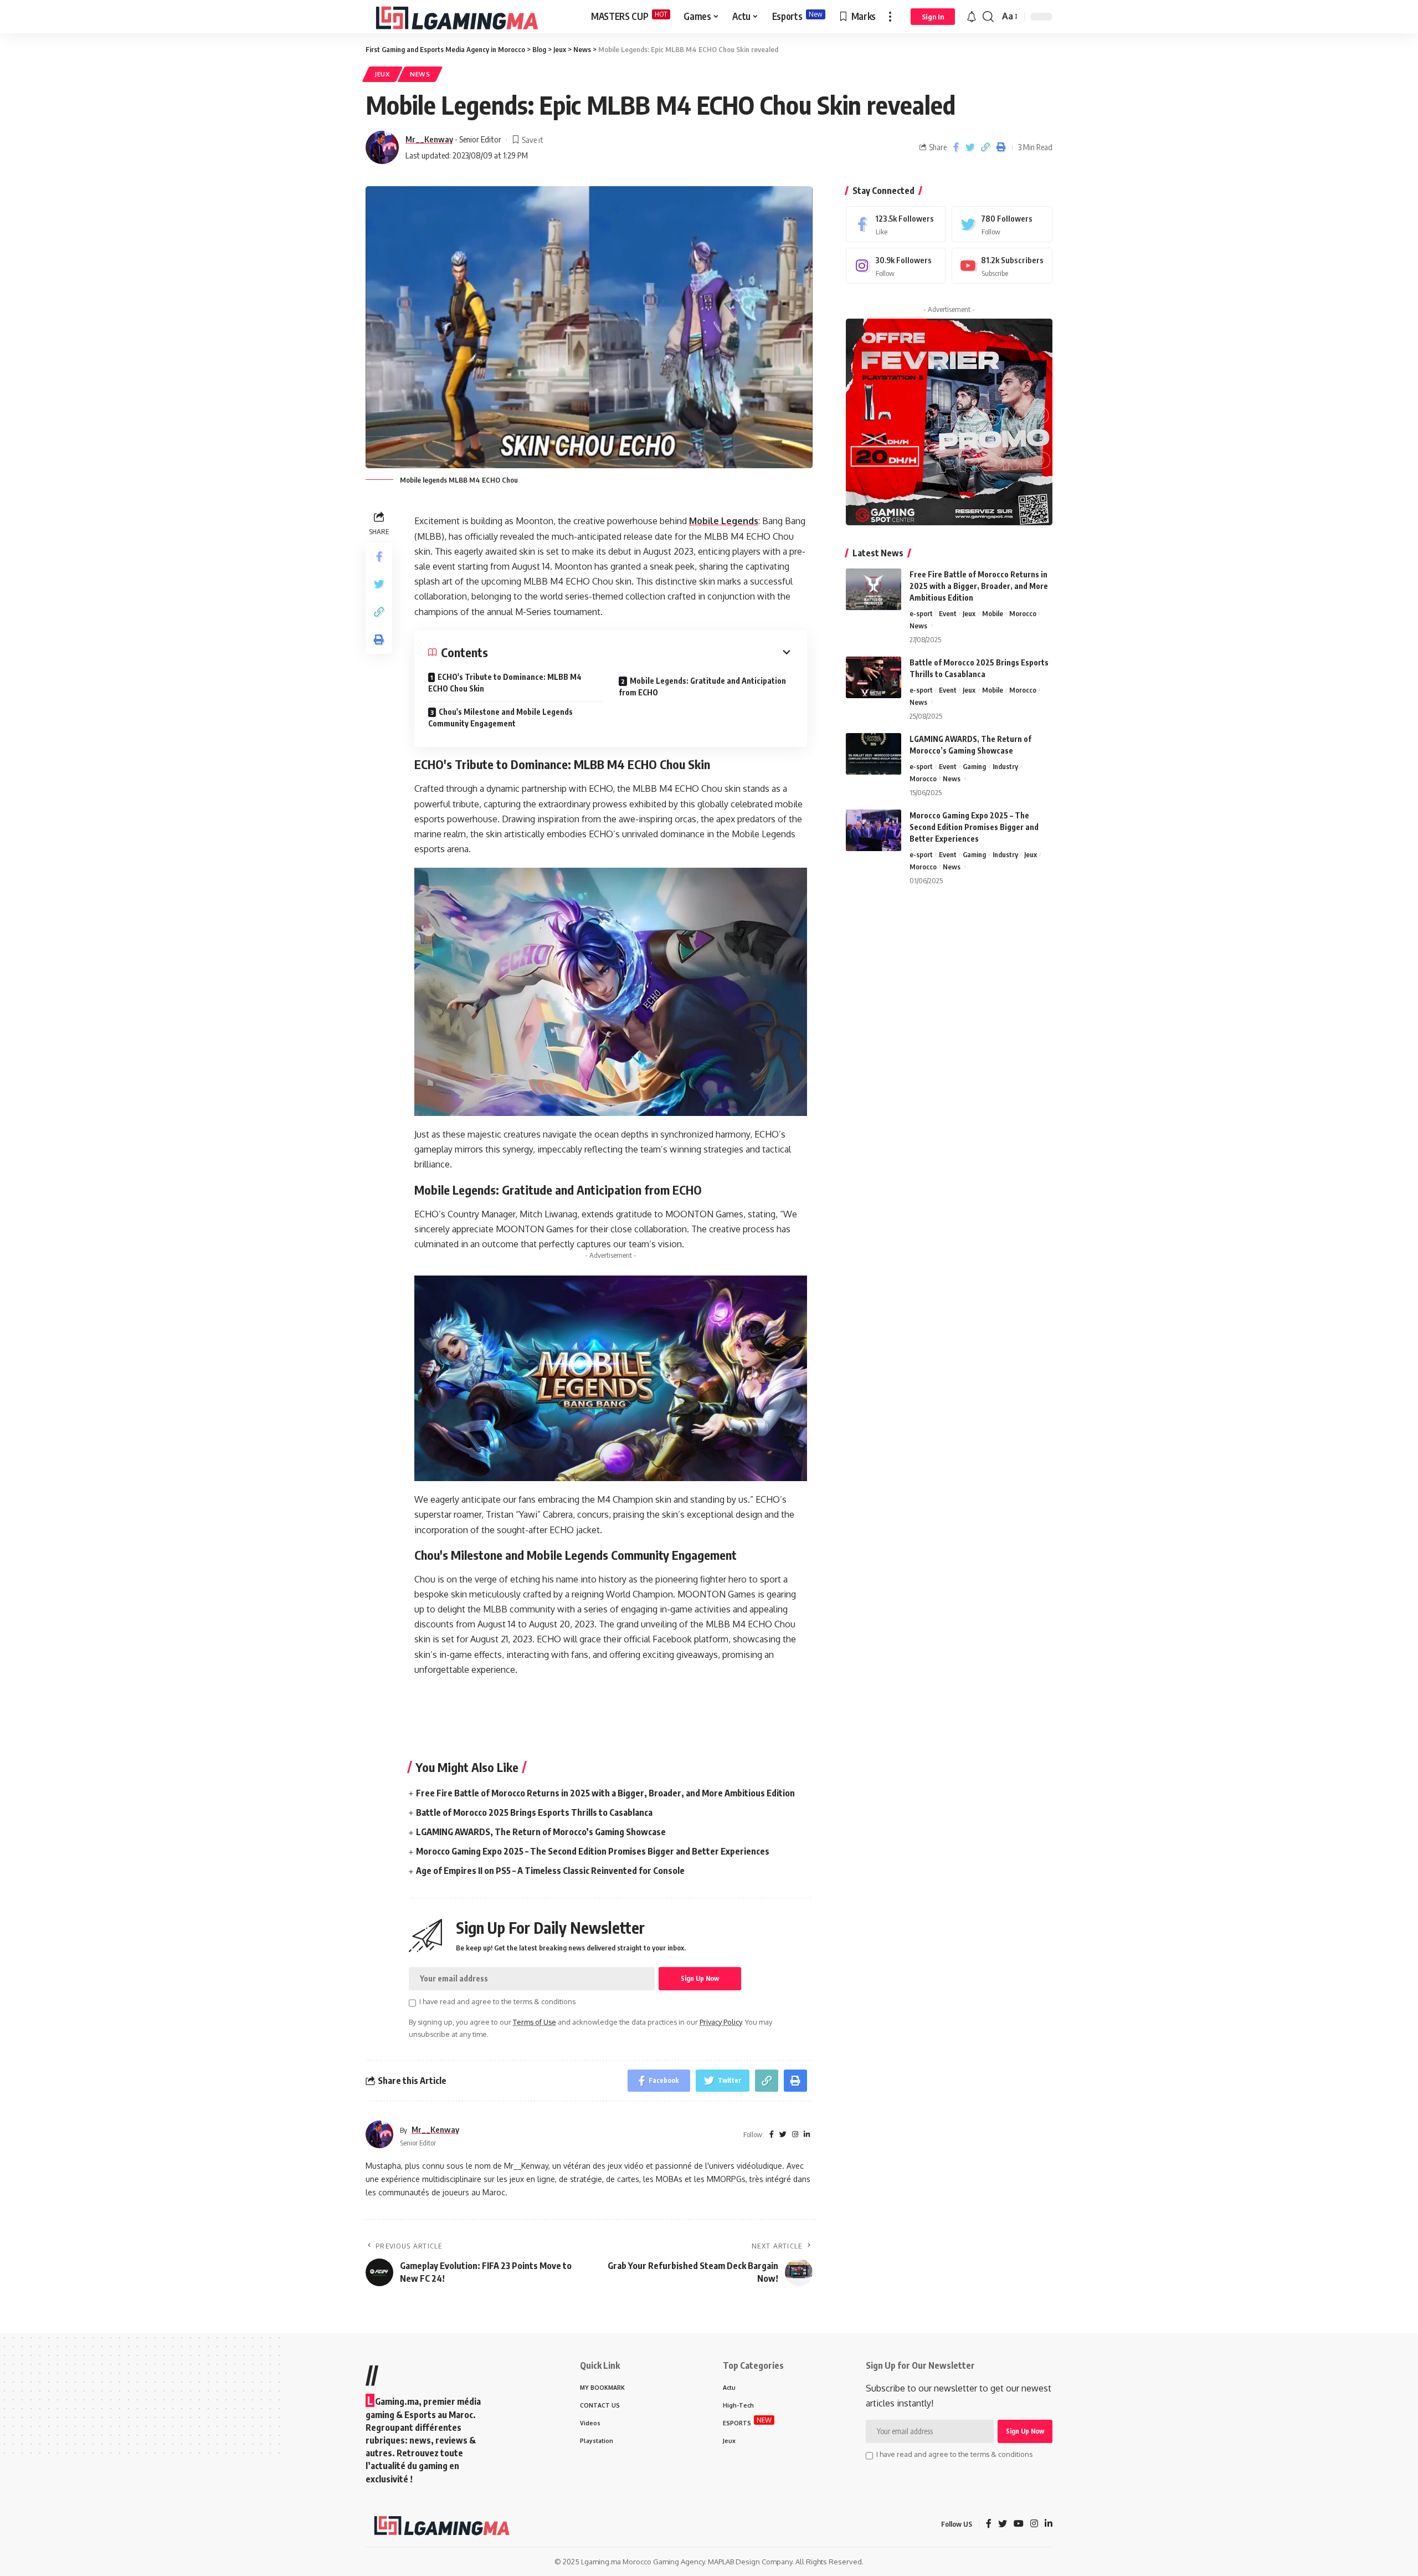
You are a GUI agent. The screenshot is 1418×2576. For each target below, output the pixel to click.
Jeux (382, 74)
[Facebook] (896, 224)
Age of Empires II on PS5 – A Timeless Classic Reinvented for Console (550, 1871)
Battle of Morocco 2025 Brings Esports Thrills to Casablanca (534, 1812)
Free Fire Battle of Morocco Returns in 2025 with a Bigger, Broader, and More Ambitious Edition (605, 1793)
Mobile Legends (724, 521)
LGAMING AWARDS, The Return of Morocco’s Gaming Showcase (541, 1832)
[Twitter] (1002, 224)
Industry (1005, 766)
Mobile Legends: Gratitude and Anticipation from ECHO (702, 687)
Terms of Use (535, 2022)
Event (948, 613)
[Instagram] (896, 266)
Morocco (1023, 613)
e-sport (921, 613)
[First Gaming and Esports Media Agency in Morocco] (469, 17)
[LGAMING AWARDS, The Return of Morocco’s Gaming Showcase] (874, 754)
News (420, 74)
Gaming (974, 766)
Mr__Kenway (429, 139)
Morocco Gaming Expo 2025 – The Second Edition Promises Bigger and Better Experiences (593, 1851)
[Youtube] (1002, 266)
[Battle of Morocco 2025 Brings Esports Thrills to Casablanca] (874, 677)
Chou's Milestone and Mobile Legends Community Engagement (500, 718)
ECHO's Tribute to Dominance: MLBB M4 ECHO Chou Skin (505, 683)
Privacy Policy (721, 2022)
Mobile (993, 613)
